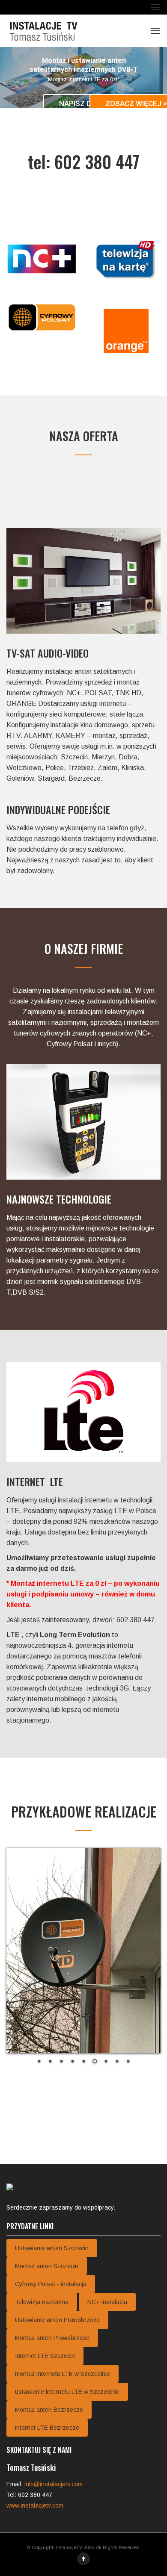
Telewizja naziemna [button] (42, 2302)
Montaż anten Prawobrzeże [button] (52, 2338)
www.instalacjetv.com (35, 2505)
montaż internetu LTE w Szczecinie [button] (63, 2374)
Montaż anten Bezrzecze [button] (49, 2410)
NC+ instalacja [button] (107, 2302)
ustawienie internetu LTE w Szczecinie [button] (67, 2392)
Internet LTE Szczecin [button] (45, 2356)
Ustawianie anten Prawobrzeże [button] (57, 2320)
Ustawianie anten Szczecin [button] (52, 2248)
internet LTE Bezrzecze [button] (47, 2428)
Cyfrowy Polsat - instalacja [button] (51, 2284)
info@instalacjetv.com (54, 2484)
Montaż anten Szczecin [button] (47, 2266)
